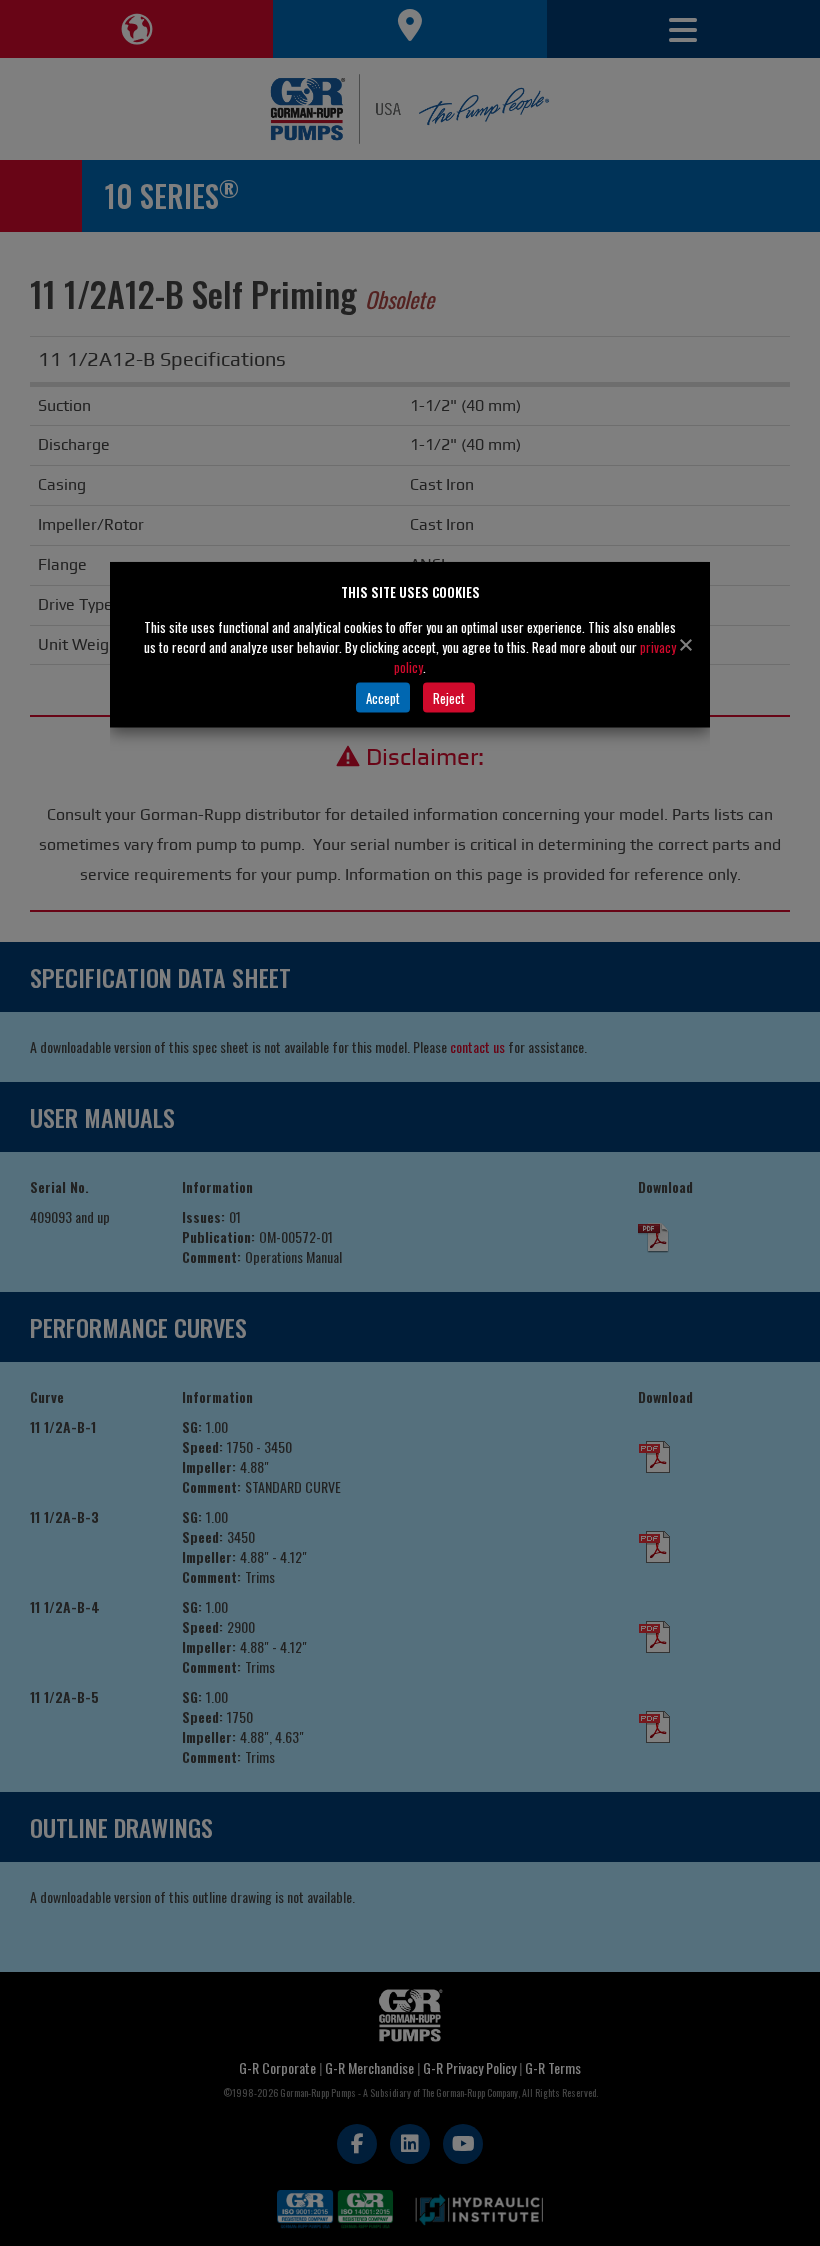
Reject (449, 697)
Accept (383, 697)
